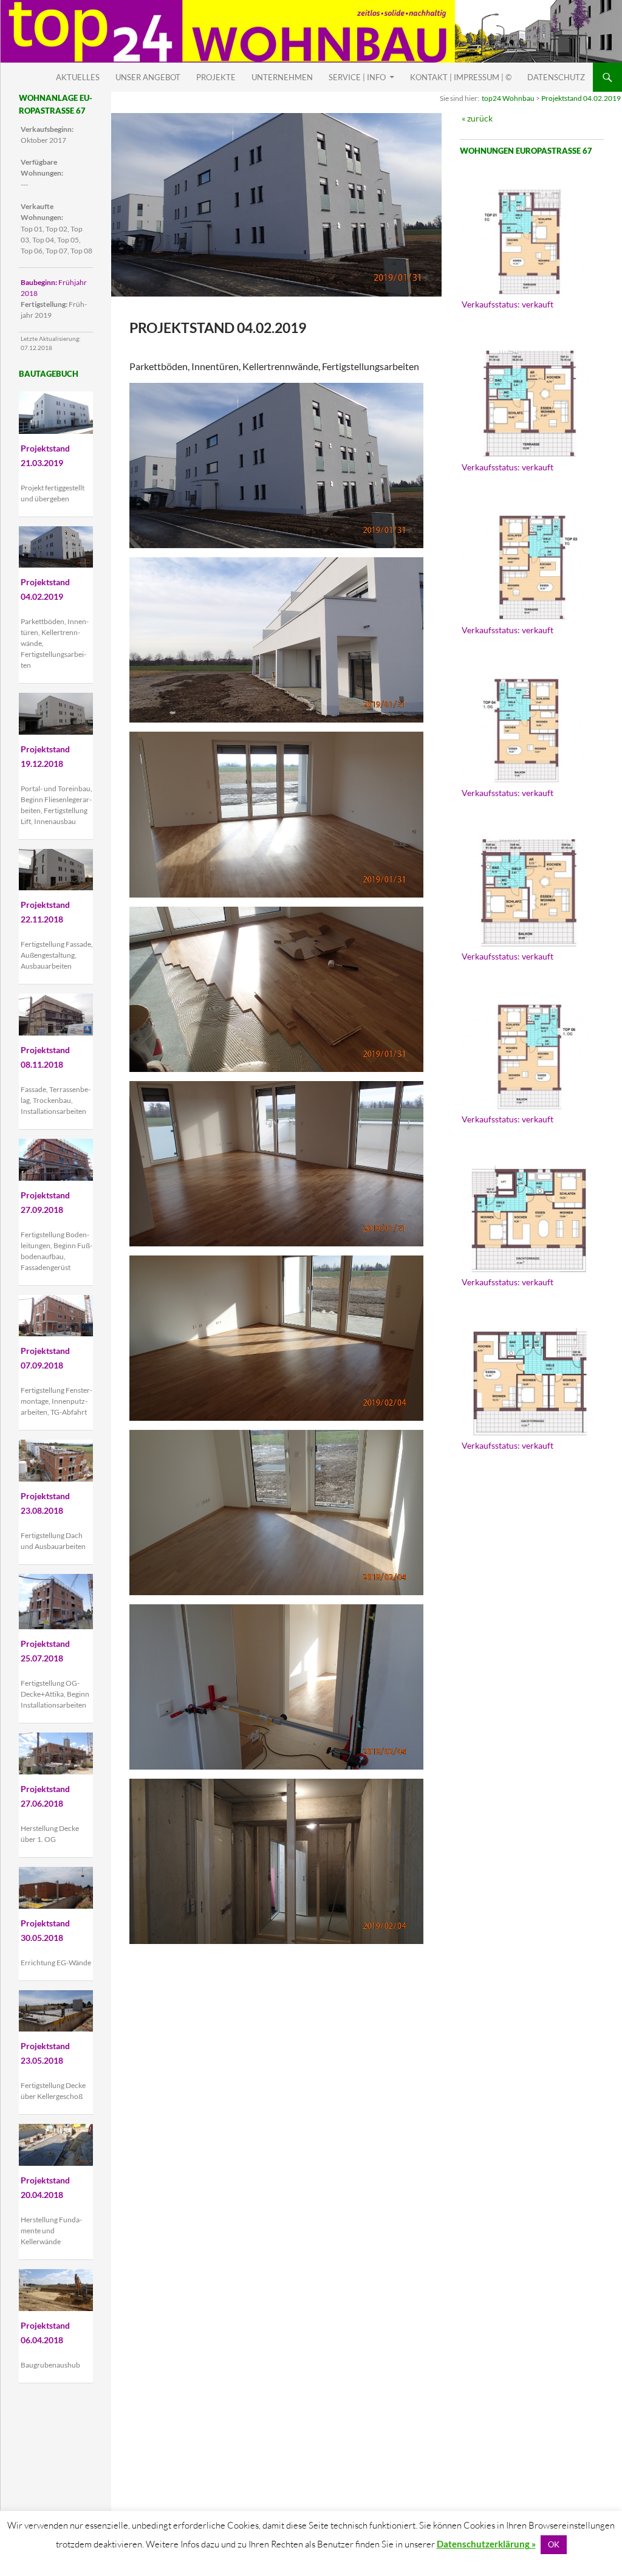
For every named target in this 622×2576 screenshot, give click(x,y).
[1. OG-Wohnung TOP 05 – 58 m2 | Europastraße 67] (529, 893)
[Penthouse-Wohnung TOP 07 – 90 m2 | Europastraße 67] (529, 1220)
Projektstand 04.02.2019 (581, 98)
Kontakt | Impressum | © (461, 77)
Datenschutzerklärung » (486, 2544)
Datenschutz (556, 77)
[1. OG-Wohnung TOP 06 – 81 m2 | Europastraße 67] (529, 1057)
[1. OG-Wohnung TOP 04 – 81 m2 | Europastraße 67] (529, 730)
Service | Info (357, 77)
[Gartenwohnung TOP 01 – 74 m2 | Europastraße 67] (529, 241)
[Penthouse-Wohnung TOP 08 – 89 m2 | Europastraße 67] (529, 1382)
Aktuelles (78, 77)
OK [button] (554, 2544)
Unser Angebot (148, 77)
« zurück (477, 118)
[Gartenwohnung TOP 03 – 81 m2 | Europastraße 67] (529, 568)
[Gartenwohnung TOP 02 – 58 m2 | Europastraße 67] (529, 405)
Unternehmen (282, 77)
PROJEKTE (216, 77)
